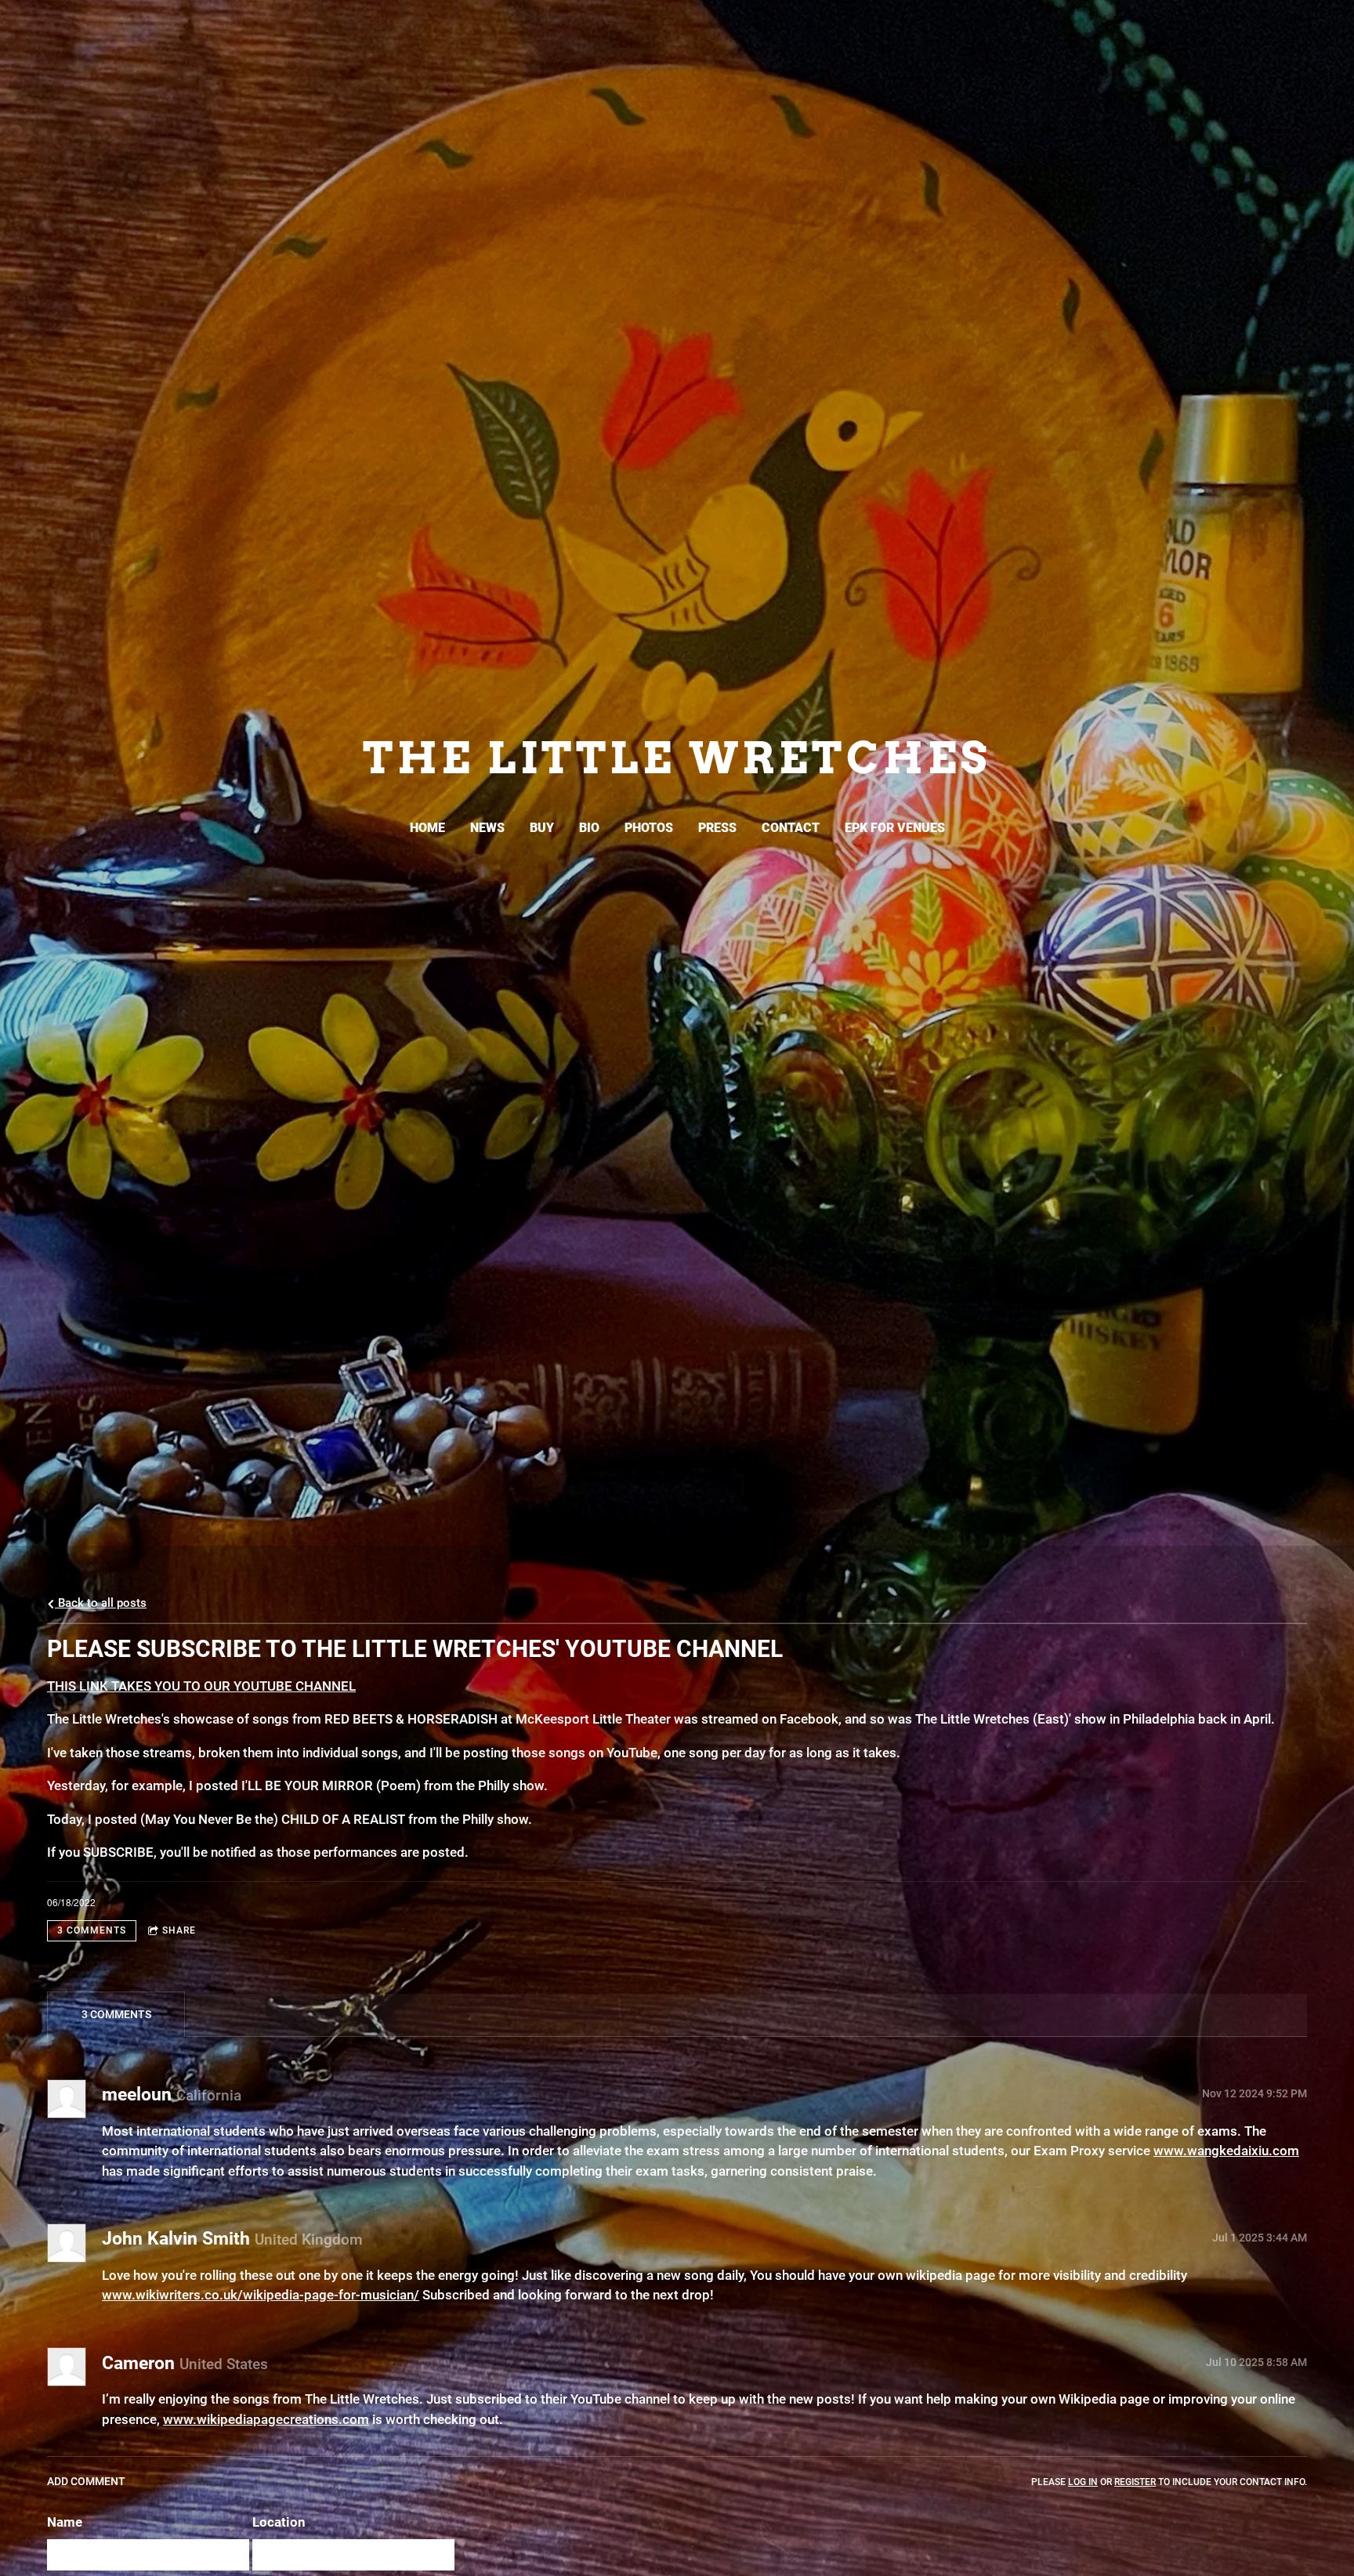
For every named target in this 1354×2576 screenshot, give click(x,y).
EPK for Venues (895, 828)
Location (279, 2522)
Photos (649, 828)
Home (427, 828)
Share (179, 1930)
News (487, 828)
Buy (542, 828)
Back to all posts (101, 1603)
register (1135, 2482)
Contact (791, 828)
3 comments (92, 1930)
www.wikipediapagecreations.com (266, 2419)
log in (1083, 2482)
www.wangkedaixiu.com (1226, 2151)
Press (717, 828)
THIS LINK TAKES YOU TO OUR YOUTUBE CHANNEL (201, 1686)
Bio (589, 828)
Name (65, 2522)
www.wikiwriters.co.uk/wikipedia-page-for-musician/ (261, 2295)
